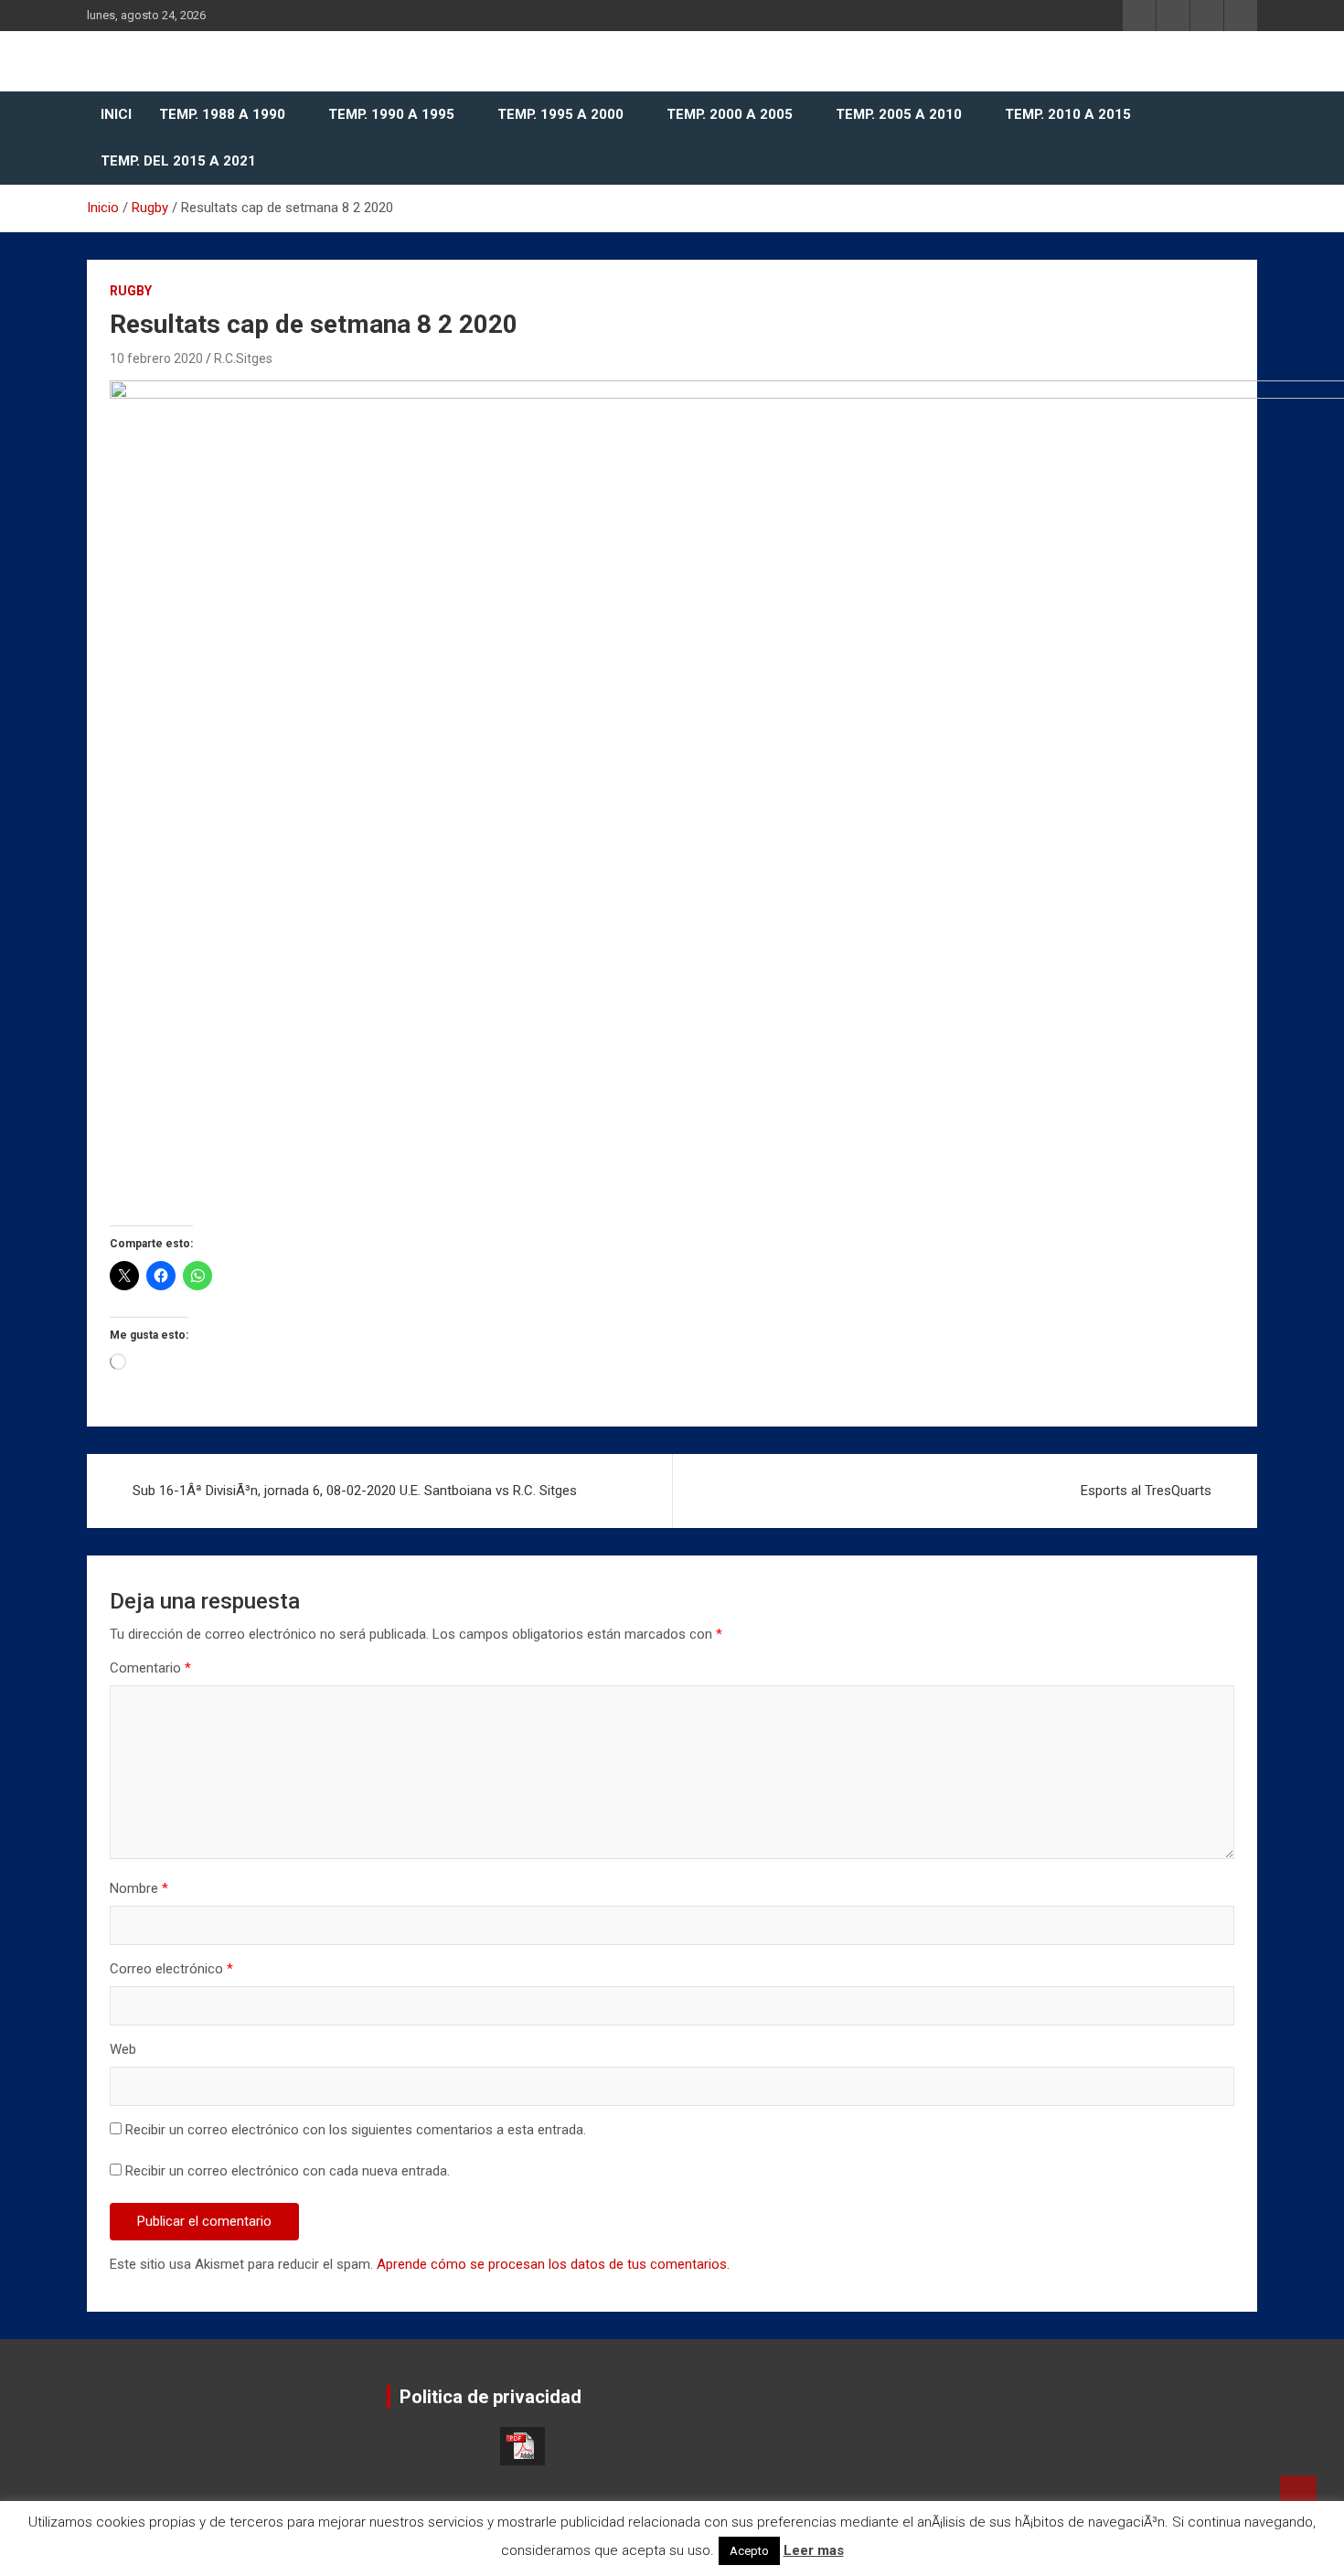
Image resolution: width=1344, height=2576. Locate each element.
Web (123, 2049)
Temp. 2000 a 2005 (730, 114)
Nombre (139, 1888)
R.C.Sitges (243, 358)
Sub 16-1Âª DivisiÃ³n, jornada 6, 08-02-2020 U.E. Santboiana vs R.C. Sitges (355, 1491)
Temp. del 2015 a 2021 (178, 161)
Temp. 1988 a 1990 (222, 114)
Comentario (150, 1668)
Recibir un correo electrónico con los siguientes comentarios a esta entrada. (356, 2130)
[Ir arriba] (1298, 2494)
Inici (116, 114)
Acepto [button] (749, 2551)
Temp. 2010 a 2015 (1068, 114)
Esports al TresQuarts (1146, 1491)
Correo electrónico (171, 1969)
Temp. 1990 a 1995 (391, 114)
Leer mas (814, 2550)
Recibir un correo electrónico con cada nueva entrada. (288, 2171)
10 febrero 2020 (156, 358)
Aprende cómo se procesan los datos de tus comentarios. (553, 2264)
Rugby (131, 291)
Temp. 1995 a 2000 (560, 114)
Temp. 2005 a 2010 (899, 114)
